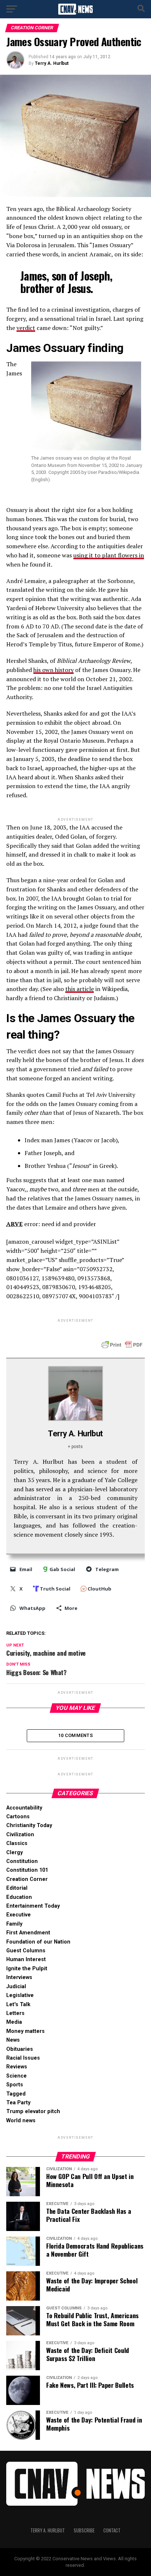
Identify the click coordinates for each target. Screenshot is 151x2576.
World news (21, 2121)
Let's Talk (18, 2005)
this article (80, 989)
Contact (112, 2530)
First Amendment (28, 1933)
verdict (26, 328)
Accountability (24, 1808)
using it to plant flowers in (109, 555)
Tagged (16, 2094)
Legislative (20, 1995)
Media (14, 2022)
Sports (15, 2085)
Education (19, 1897)
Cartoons (18, 1817)
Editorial (17, 1888)
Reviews (17, 2067)
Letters (15, 2013)
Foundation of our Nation (38, 1942)
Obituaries (20, 2049)
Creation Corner (27, 1879)
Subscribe (84, 2530)
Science (16, 2076)
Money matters (25, 2031)
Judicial (16, 1987)
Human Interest (26, 1959)
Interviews (19, 1977)
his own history (54, 670)
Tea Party (18, 2103)
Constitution (22, 1861)
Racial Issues (23, 2058)
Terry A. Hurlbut (52, 63)
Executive (19, 1915)
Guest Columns (26, 1951)
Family (14, 1924)
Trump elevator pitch (33, 2111)
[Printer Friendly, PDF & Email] (122, 1344)
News (13, 2040)
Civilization (20, 1835)
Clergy (14, 1853)
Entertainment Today (33, 1906)
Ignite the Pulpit (27, 1969)
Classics (17, 1843)
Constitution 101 (27, 1870)
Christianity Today (29, 1825)
